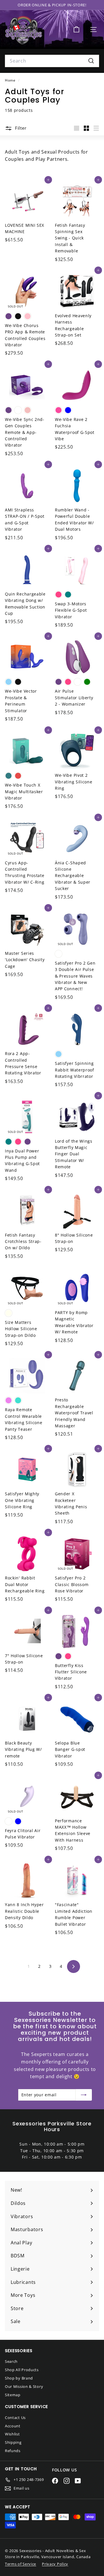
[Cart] (76, 30)
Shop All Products (22, 2370)
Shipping (13, 2442)
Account (13, 2426)
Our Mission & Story (24, 2386)
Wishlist (12, 2434)
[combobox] (52, 61)
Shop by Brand (19, 2378)
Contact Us (15, 2418)
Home (11, 80)
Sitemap (13, 2395)
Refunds (13, 2451)
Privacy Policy (55, 2564)
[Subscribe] (84, 2095)
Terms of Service (21, 2564)
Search (11, 2361)
